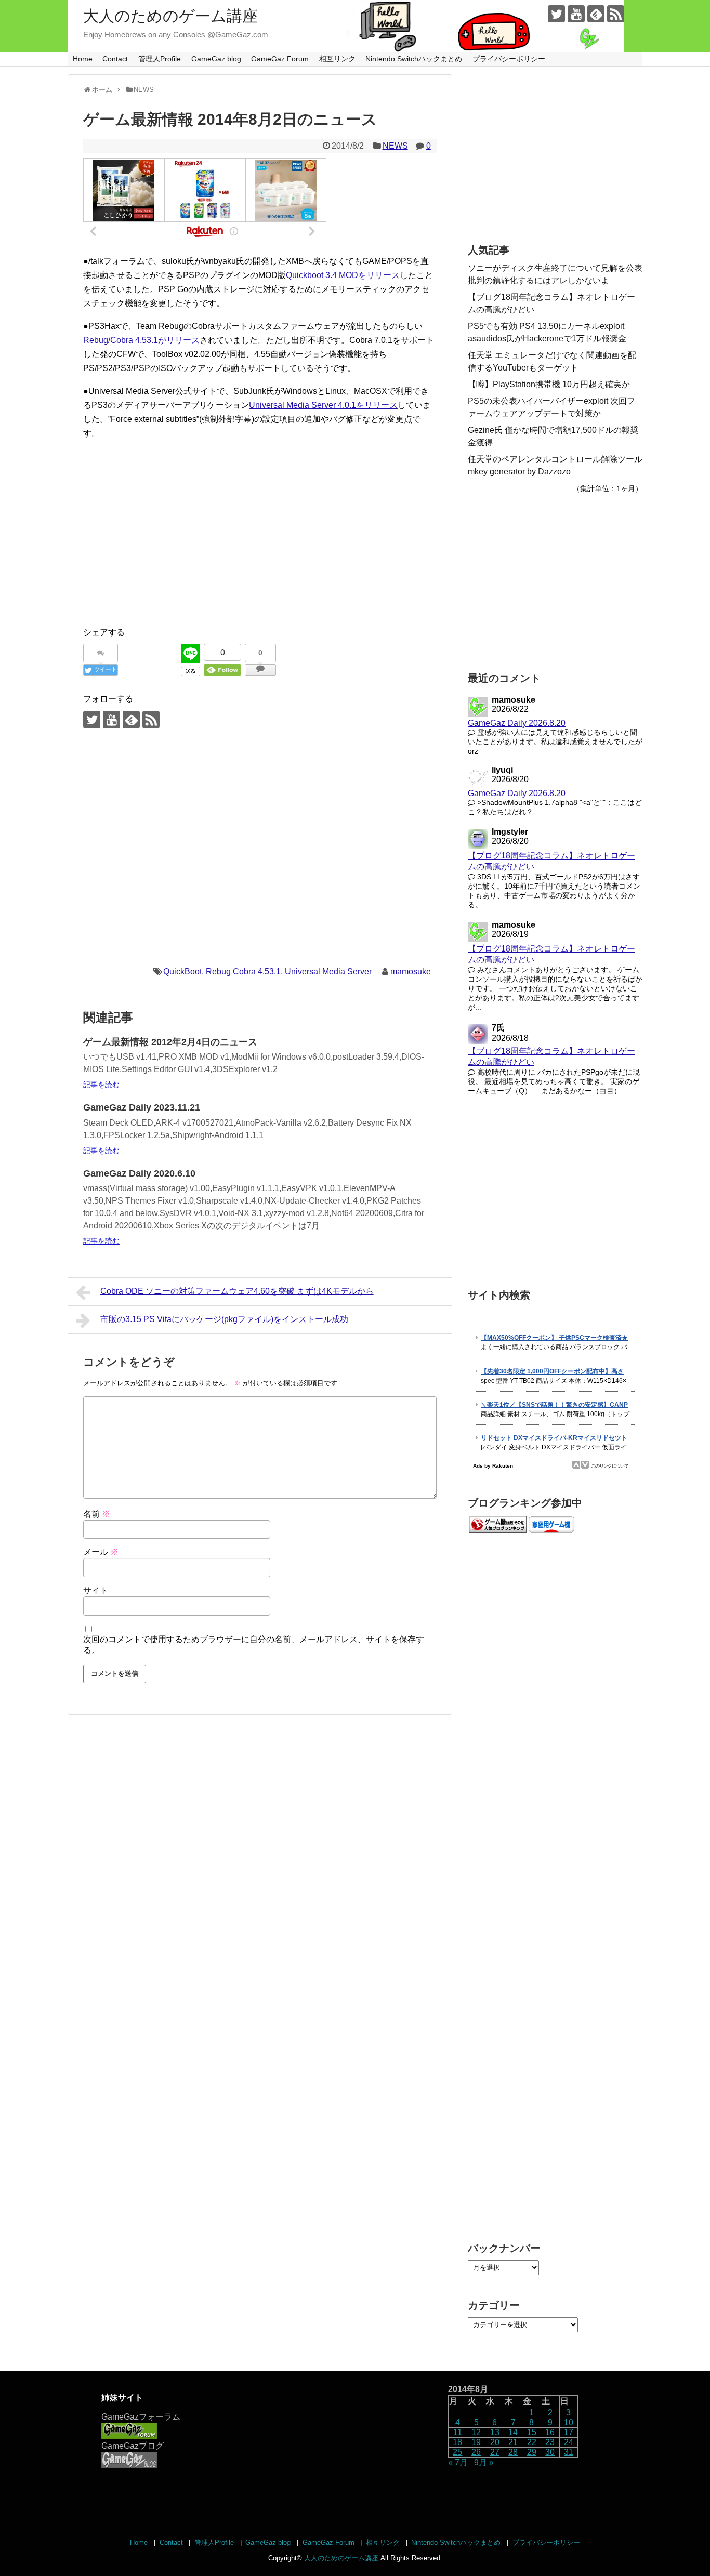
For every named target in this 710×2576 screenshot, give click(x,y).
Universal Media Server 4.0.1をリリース (323, 405)
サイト (96, 1590)
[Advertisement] (260, 544)
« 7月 (458, 2462)
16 (550, 2432)
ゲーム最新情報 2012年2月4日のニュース (170, 1042)
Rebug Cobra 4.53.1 (243, 972)
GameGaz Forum (280, 59)
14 (513, 2432)
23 (550, 2442)
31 (569, 2452)
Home (83, 59)
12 (476, 2432)
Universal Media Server (328, 972)
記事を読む (101, 1085)
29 (532, 2452)
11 (458, 2432)
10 (569, 2422)
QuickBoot (182, 972)
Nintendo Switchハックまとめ (414, 59)
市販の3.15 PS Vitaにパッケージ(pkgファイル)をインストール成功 (224, 1319)
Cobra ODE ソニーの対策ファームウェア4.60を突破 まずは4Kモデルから (237, 1291)
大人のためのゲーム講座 (170, 16)
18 (457, 2442)
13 (495, 2432)
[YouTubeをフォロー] (576, 14)
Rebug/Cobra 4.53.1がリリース (141, 340)
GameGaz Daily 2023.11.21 (142, 1107)
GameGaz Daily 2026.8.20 (517, 723)
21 (513, 2442)
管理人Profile (160, 59)
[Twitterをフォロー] (556, 14)
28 (513, 2452)
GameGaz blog (216, 59)
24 (569, 2442)
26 (476, 2452)
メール (101, 1552)
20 (495, 2442)
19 (476, 2442)
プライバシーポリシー (509, 59)
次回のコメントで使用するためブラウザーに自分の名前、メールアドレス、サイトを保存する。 (254, 1645)
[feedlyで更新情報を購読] (596, 14)
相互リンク (337, 59)
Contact (115, 59)
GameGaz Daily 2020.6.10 (139, 1173)
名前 (97, 1514)
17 (569, 2432)
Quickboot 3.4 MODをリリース (343, 275)
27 (495, 2452)
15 (532, 2432)
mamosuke (411, 972)
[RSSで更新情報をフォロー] (616, 14)
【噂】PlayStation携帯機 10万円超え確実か (549, 384)
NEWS (395, 146)
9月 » (484, 2462)
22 (532, 2442)
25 (457, 2452)
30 (550, 2452)
